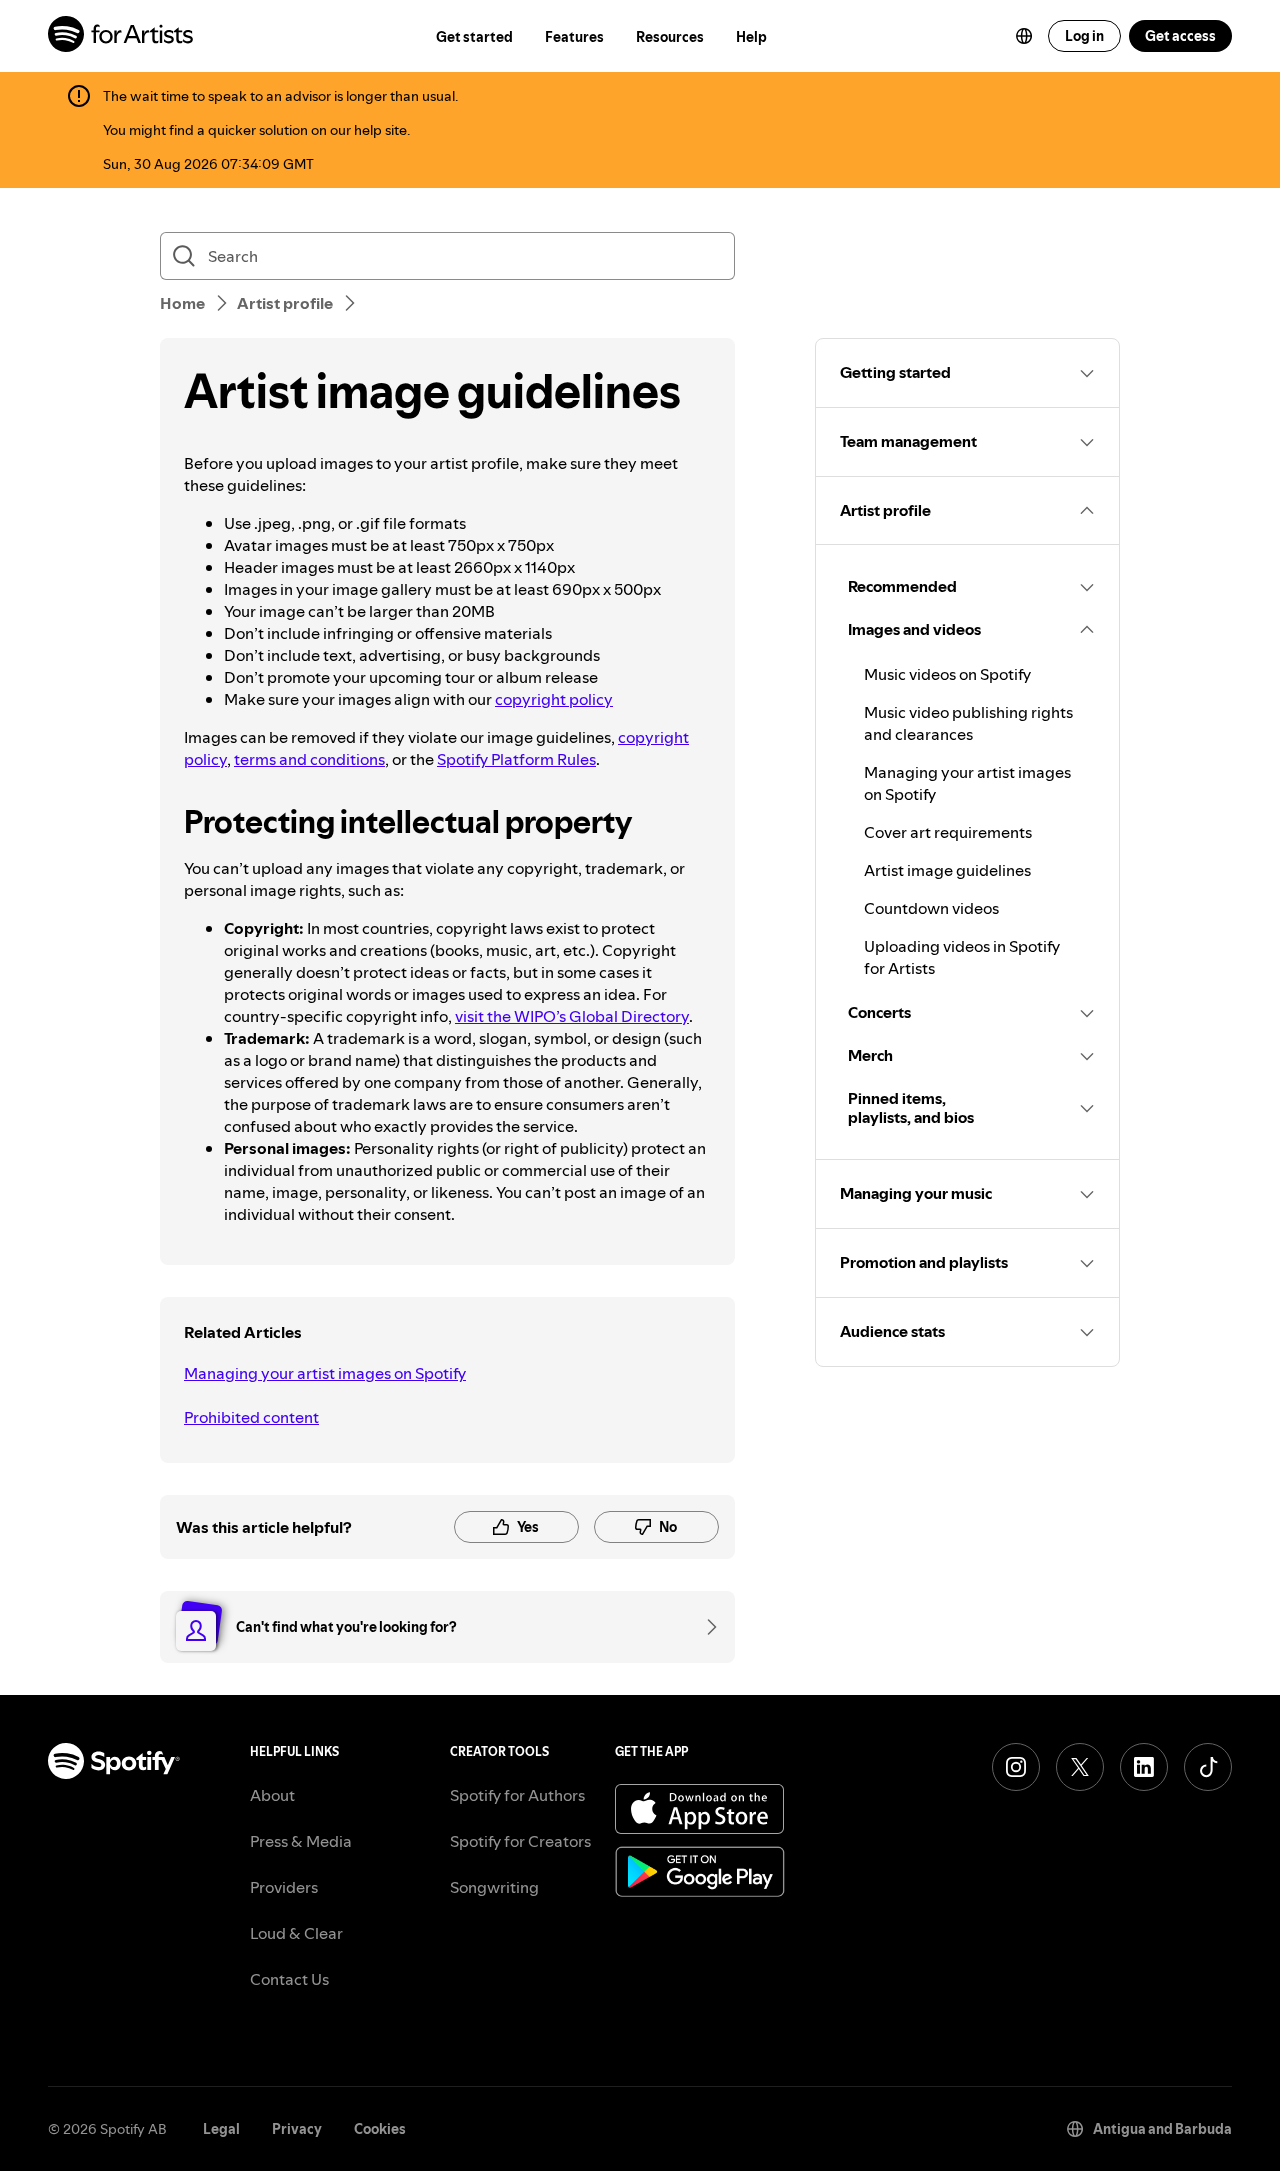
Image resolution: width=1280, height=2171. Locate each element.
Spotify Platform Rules (516, 759)
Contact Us (289, 1979)
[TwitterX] (1080, 1767)
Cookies (380, 2129)
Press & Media (301, 1841)
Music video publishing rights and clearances (968, 723)
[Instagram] (1016, 1767)
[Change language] (1024, 36)
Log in (1084, 36)
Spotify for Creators (520, 1841)
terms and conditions (309, 759)
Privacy (297, 2129)
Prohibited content (251, 1417)
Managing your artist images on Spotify (325, 1373)
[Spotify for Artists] (121, 36)
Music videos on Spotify (947, 674)
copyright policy (554, 699)
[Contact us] (705, 1627)
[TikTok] (1208, 1767)
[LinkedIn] (1144, 1767)
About (272, 1795)
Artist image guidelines (947, 870)
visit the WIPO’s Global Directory (572, 1016)
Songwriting (494, 1887)
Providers (284, 1887)
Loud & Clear (296, 1933)
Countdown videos (931, 908)
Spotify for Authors (517, 1795)
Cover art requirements (948, 832)
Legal (221, 2129)
